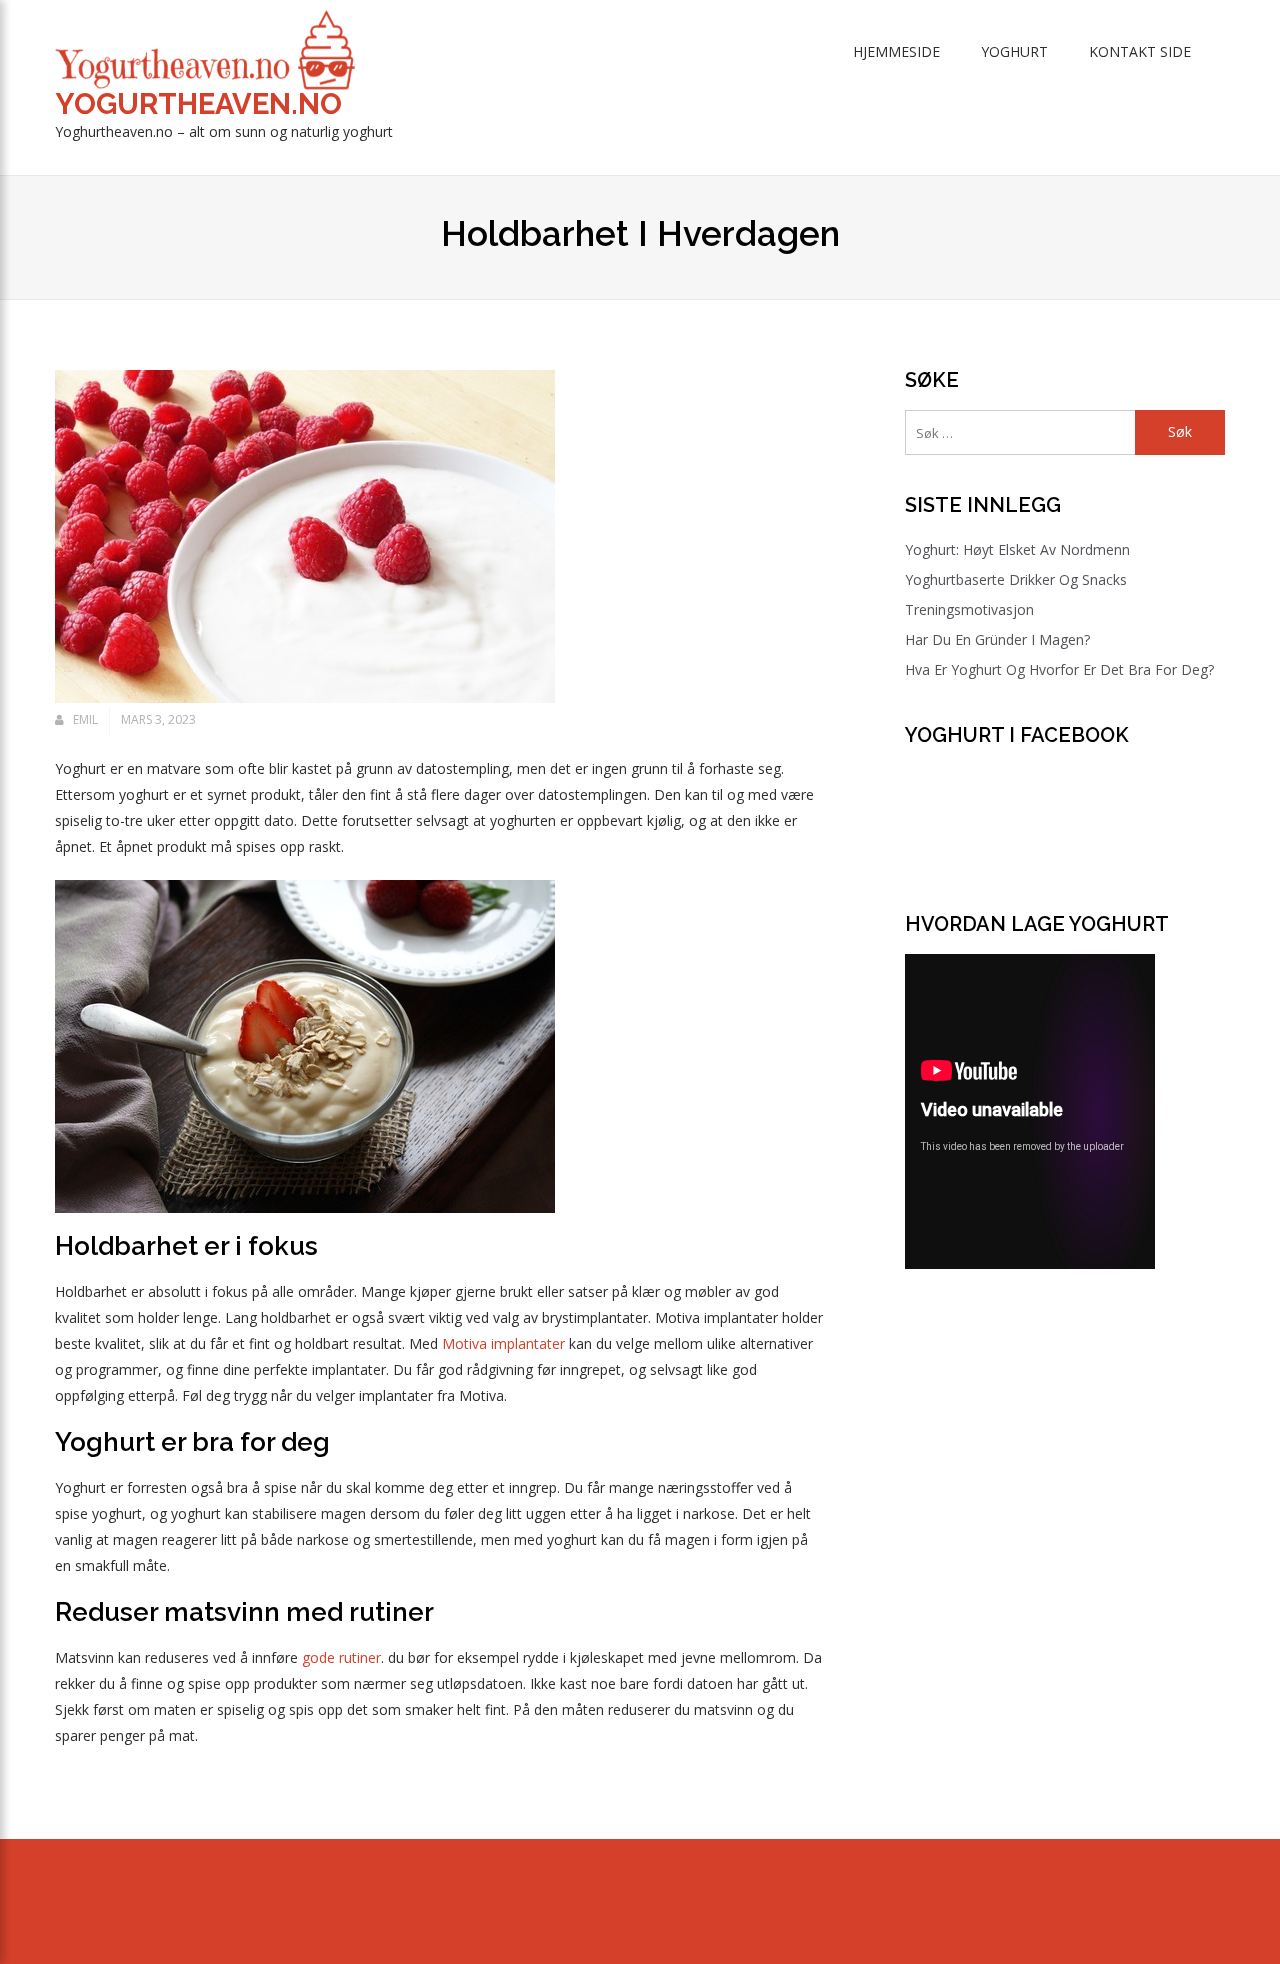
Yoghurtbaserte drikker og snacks (1016, 579)
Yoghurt (1014, 51)
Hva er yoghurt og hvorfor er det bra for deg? (1059, 669)
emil (85, 719)
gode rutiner (341, 1657)
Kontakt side (1140, 51)
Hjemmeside (896, 51)
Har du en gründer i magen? (997, 639)
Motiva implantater (503, 1343)
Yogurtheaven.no (198, 104)
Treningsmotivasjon (969, 609)
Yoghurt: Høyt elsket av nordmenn (1017, 549)
